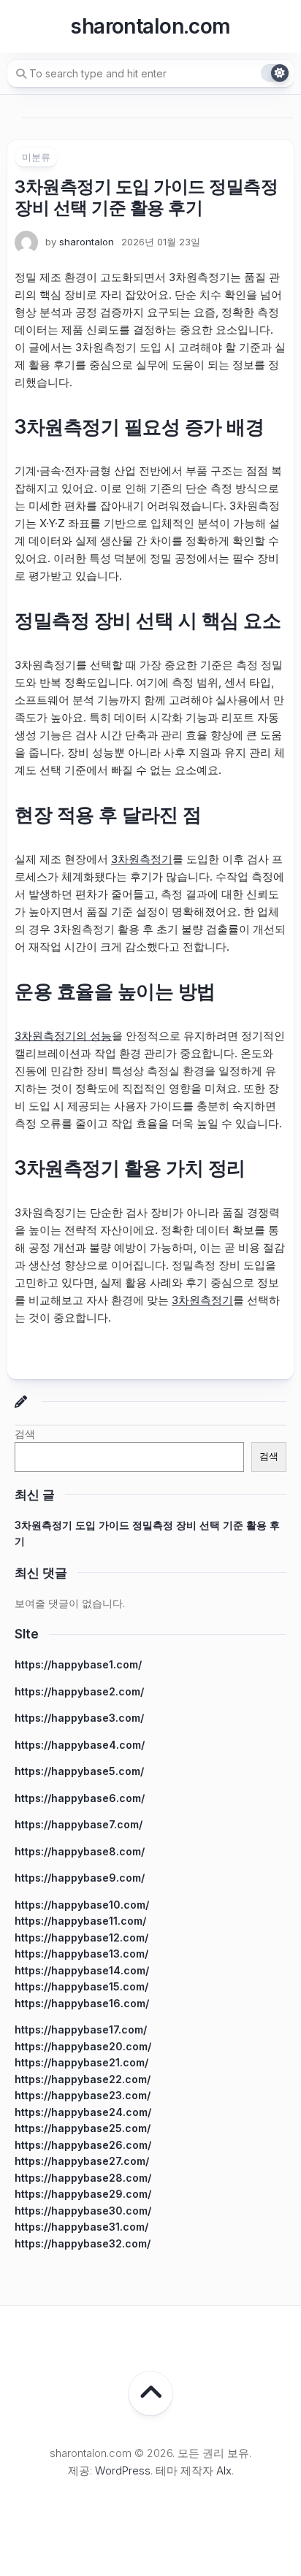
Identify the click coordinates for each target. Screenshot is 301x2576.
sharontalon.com (150, 26)
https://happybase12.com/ (81, 1937)
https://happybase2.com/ (79, 1691)
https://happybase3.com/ (79, 1718)
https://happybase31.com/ (81, 2227)
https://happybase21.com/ (81, 2062)
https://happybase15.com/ (81, 1986)
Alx (224, 2470)
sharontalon (87, 242)
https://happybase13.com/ (81, 1954)
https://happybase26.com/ (83, 2145)
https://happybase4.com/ (80, 1745)
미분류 (36, 157)
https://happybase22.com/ (83, 2079)
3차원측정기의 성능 (63, 1036)
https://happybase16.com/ (82, 2003)
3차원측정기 (142, 859)
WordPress (123, 2470)
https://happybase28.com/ (83, 2178)
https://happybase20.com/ (83, 2046)
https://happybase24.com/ (83, 2112)
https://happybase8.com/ (80, 1851)
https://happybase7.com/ (79, 1824)
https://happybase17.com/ (81, 2029)
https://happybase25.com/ (83, 2128)
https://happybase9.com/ (80, 1878)
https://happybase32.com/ (83, 2243)
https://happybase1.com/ (78, 1664)
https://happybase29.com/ (83, 2194)
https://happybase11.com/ (80, 1921)
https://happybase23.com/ (83, 2095)
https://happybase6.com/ (80, 1798)
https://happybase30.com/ (83, 2211)
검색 (25, 1434)
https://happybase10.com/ (82, 1905)
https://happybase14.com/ (82, 1970)
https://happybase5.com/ (79, 1771)
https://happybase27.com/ (82, 2161)
